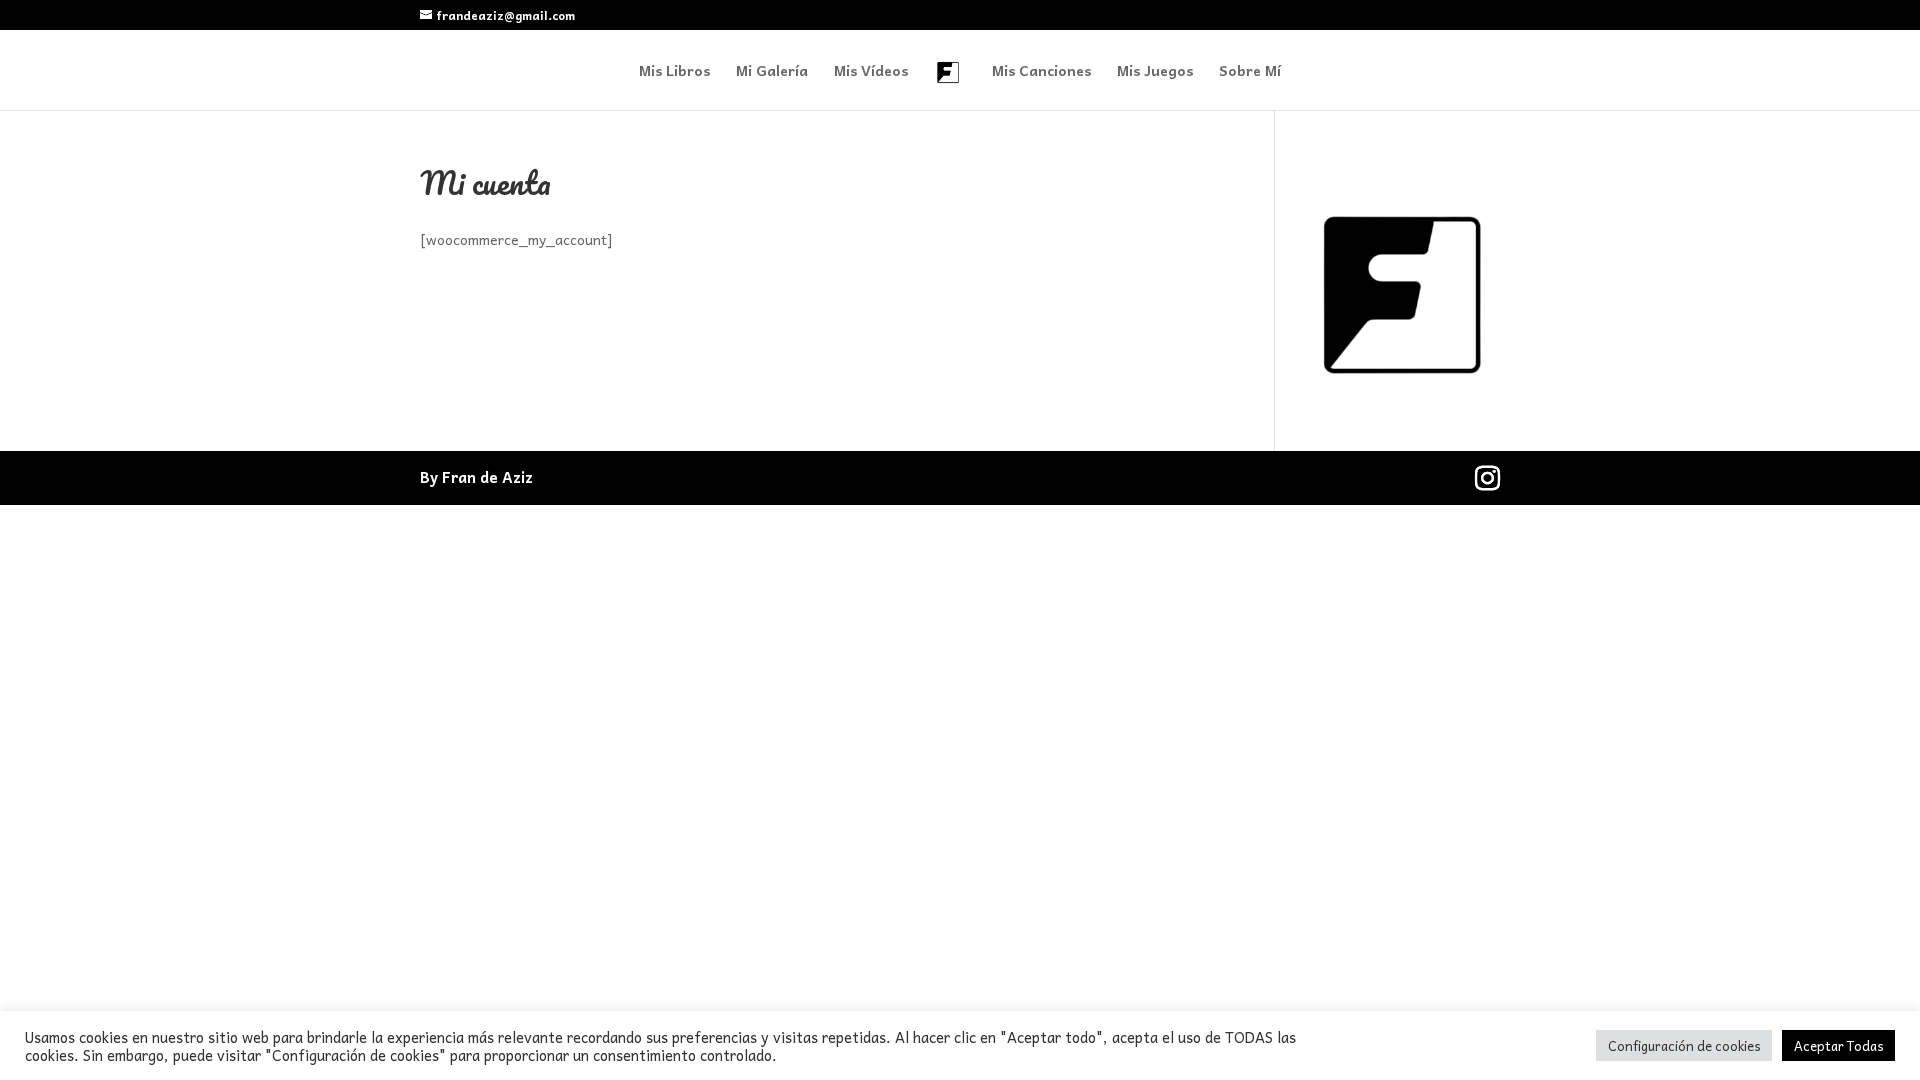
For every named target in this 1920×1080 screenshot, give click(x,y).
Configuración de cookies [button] (1684, 1045)
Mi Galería (772, 72)
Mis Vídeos (871, 72)
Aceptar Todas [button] (1838, 1045)
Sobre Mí (1250, 72)
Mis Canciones (1041, 72)
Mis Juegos (1155, 72)
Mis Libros (674, 72)
